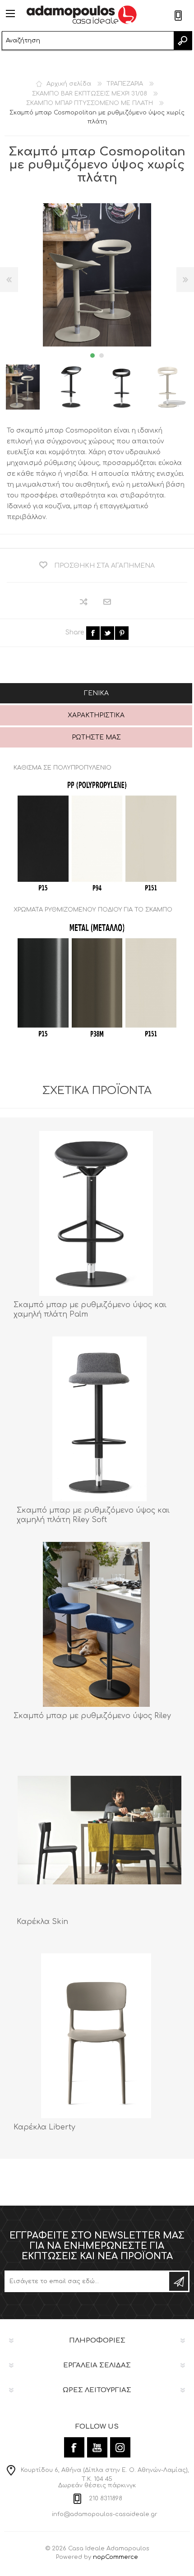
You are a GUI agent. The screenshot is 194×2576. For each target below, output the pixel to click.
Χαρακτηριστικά (96, 715)
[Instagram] (120, 2447)
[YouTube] (97, 2447)
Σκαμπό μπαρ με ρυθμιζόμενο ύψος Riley (92, 1716)
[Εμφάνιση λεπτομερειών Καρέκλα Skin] (99, 1830)
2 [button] (102, 356)
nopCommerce (115, 2557)
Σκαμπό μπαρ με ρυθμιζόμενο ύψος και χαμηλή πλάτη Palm (90, 1310)
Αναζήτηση (183, 41)
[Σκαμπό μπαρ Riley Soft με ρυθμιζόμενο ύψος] (99, 1419)
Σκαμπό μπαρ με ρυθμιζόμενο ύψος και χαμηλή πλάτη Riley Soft (93, 1515)
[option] (72, 387)
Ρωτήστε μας (96, 737)
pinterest (122, 633)
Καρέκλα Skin (42, 1922)
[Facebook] (74, 2447)
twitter (107, 633)
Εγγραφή (179, 2281)
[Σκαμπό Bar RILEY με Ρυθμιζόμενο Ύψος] (96, 1624)
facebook (93, 633)
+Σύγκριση (84, 602)
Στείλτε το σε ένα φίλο (108, 602)
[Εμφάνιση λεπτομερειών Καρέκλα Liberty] (96, 2036)
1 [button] (92, 356)
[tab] (96, 694)
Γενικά (96, 693)
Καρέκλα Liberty (44, 2127)
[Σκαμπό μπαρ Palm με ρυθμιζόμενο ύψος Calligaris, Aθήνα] (96, 1213)
